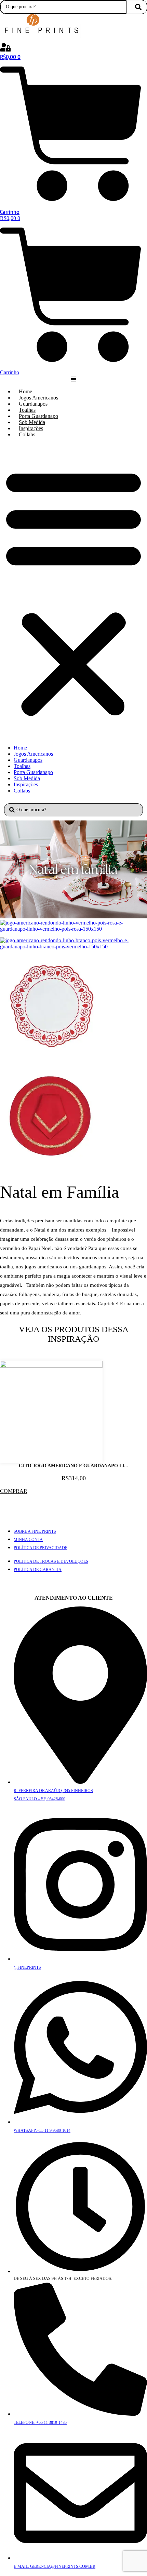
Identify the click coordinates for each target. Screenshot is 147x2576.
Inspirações (31, 428)
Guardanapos (33, 404)
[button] (73, 591)
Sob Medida (32, 422)
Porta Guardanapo (38, 416)
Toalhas (27, 410)
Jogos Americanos (38, 398)
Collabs (27, 434)
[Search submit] (138, 7)
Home (25, 391)
